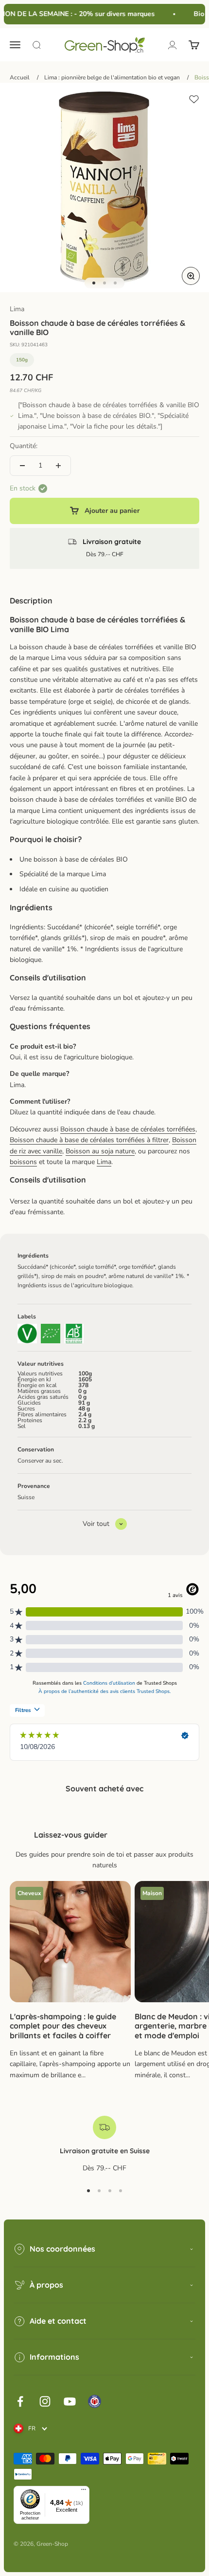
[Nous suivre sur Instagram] (45, 2401)
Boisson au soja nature (100, 1151)
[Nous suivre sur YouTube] (70, 2401)
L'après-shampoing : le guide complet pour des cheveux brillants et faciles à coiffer (63, 2026)
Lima (17, 309)
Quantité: (24, 446)
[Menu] (84, 2492)
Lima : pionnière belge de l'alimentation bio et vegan (112, 77)
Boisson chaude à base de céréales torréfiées (128, 1129)
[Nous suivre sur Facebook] (20, 2401)
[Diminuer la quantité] (22, 466)
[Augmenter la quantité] (58, 466)
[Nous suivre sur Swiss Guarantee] (95, 2401)
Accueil (20, 77)
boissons (23, 1162)
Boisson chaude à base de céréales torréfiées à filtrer (89, 1140)
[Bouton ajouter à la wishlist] (194, 99)
